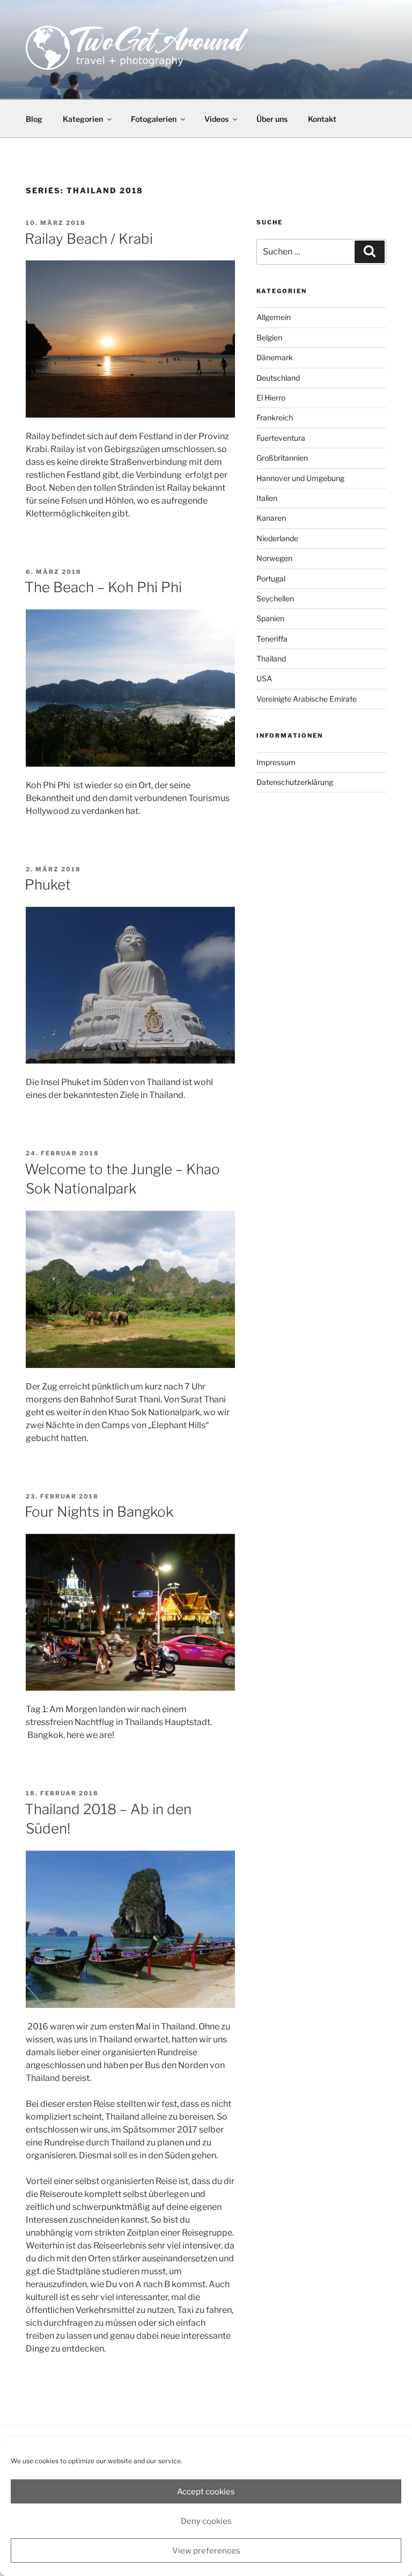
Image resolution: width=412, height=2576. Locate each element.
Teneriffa (272, 639)
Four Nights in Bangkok (99, 1512)
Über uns (272, 119)
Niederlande (277, 538)
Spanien (270, 618)
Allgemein (274, 317)
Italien (267, 498)
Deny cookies (206, 2521)
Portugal (271, 578)
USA (264, 678)
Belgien (269, 337)
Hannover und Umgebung (300, 478)
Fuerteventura (281, 438)
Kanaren (271, 518)
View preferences (206, 2551)
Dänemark (275, 357)
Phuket (48, 885)
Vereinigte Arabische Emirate (307, 699)
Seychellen (275, 598)
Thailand (271, 658)
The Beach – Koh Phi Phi (103, 587)
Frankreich (275, 417)
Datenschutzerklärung (295, 782)
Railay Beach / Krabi (89, 239)
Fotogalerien (154, 119)
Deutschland (278, 378)
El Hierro (271, 398)
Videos (216, 119)
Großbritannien (282, 458)
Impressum (276, 762)
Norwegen (274, 558)
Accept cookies (206, 2492)
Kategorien (83, 119)
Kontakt (322, 119)
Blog (34, 119)
